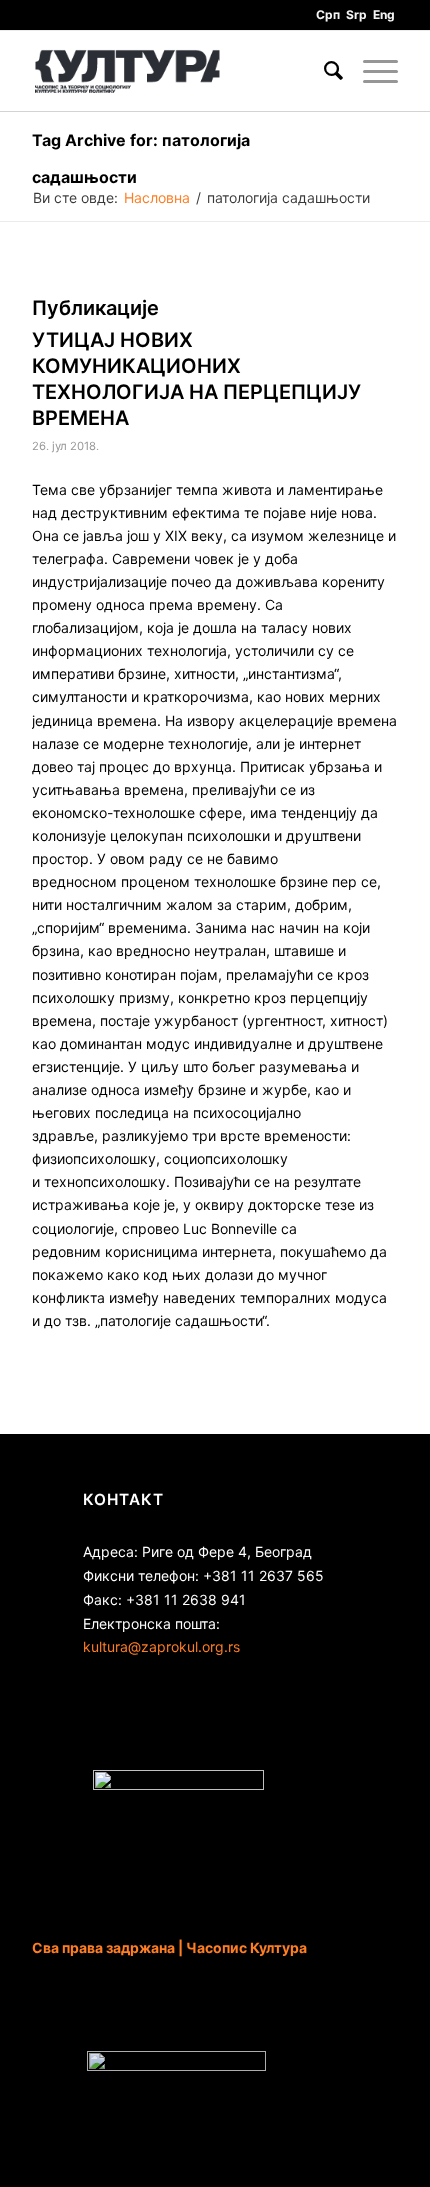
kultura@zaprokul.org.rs (161, 1646)
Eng (384, 14)
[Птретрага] (323, 71)
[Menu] (370, 71)
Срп (328, 14)
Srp (356, 14)
